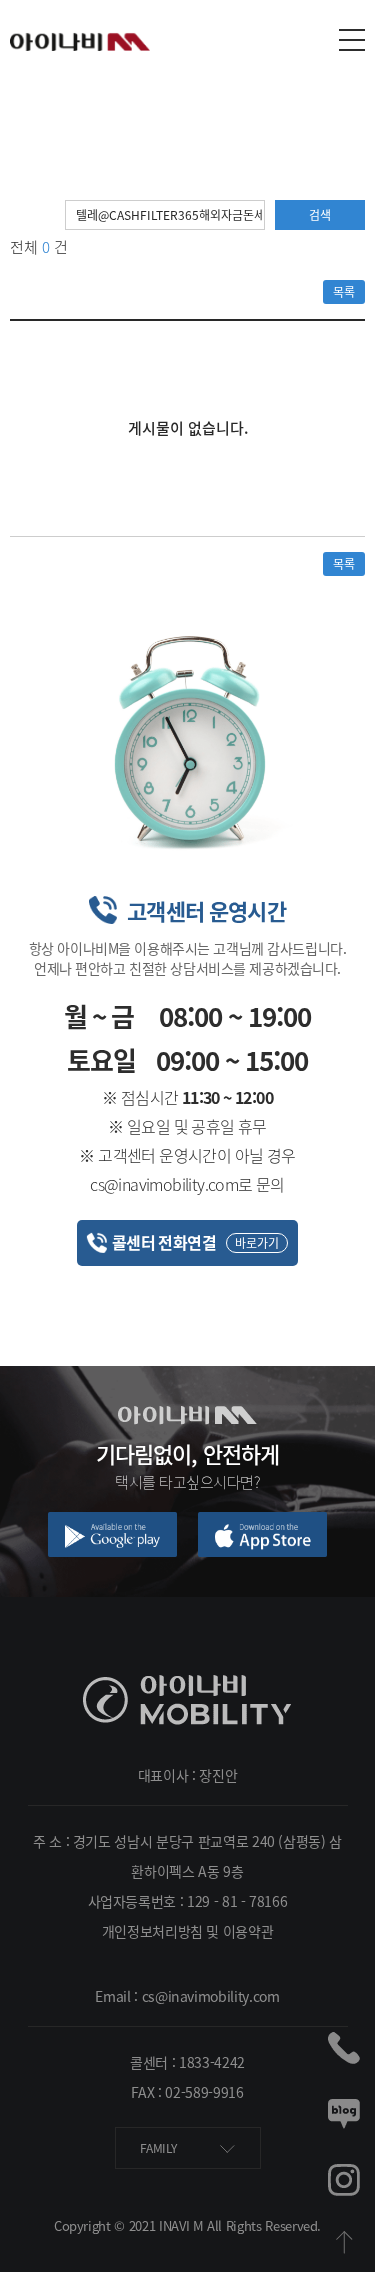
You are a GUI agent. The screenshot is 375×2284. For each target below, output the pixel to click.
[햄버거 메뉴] (352, 40)
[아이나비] (187, 1681)
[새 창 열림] (113, 1534)
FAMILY (160, 2148)
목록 (344, 292)
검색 (320, 215)
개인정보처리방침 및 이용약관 (188, 1931)
